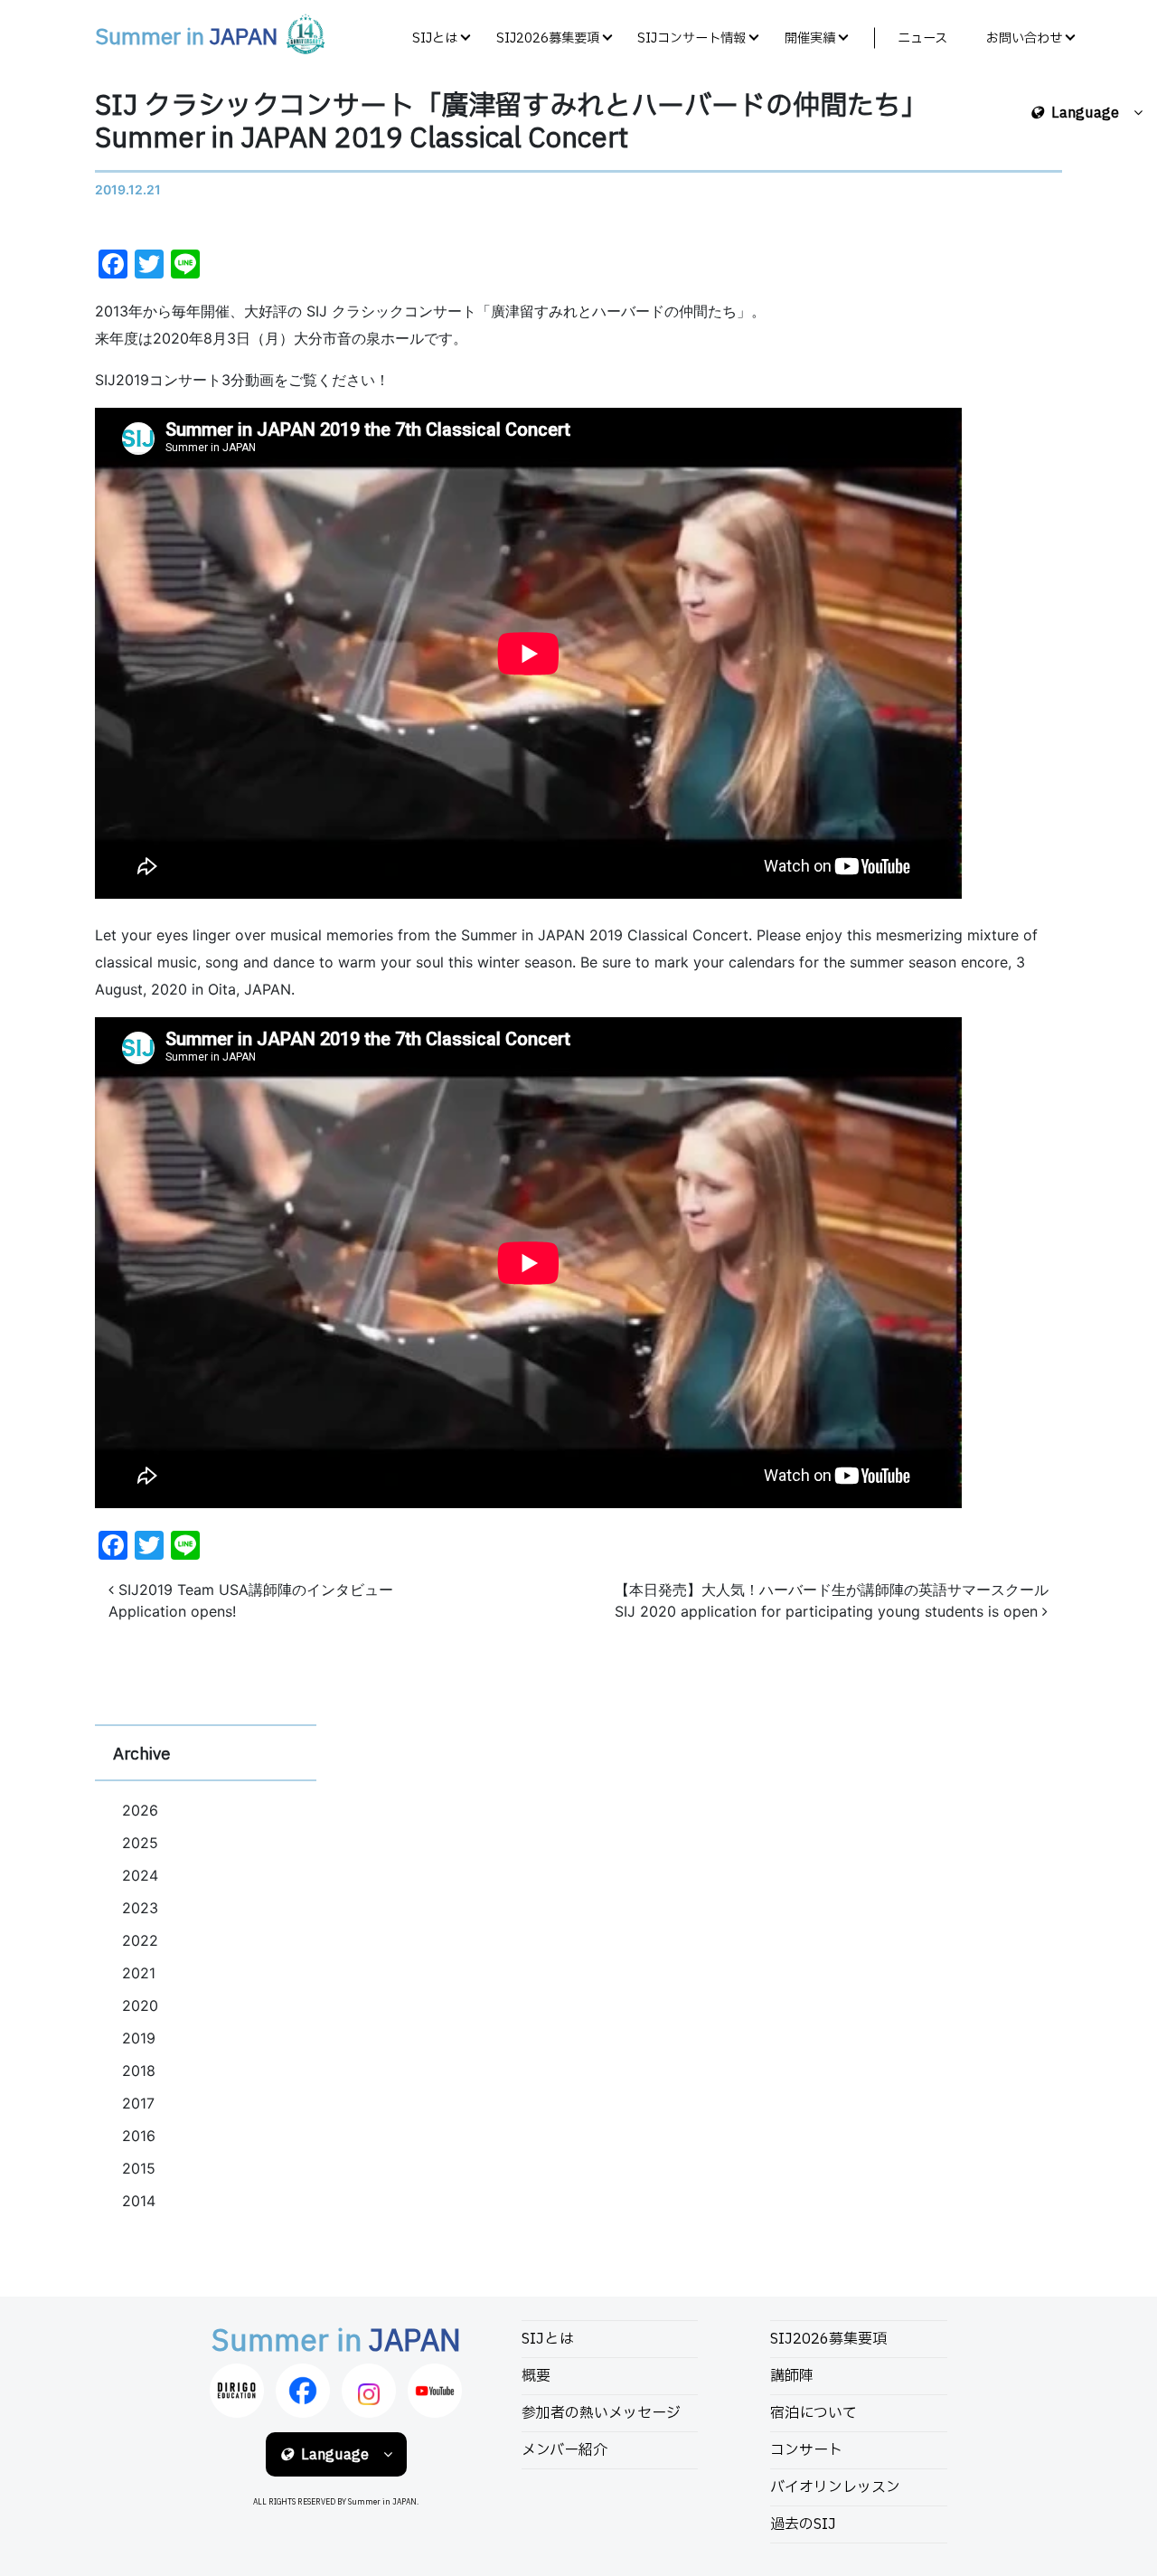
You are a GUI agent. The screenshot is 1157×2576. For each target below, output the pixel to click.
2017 (138, 2103)
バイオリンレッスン (835, 2487)
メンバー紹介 (564, 2450)
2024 (140, 1875)
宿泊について (814, 2413)
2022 (140, 1940)
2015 (139, 2168)
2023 (140, 1908)
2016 (139, 2136)
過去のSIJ (803, 2524)
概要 (536, 2376)
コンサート (806, 2450)
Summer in (186, 38)
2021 (139, 1973)
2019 (139, 2038)
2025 (140, 1843)
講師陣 (792, 2376)
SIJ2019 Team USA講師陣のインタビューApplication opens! (251, 1600)
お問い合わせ (1024, 38)
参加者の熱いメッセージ (601, 2413)
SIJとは (435, 38)
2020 (140, 2005)
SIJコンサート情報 (691, 38)
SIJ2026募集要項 (548, 38)
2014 (139, 2201)
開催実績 (810, 38)
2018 (139, 2071)
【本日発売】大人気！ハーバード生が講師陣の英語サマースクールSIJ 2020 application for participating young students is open (832, 1600)
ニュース (922, 38)
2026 (140, 1810)
